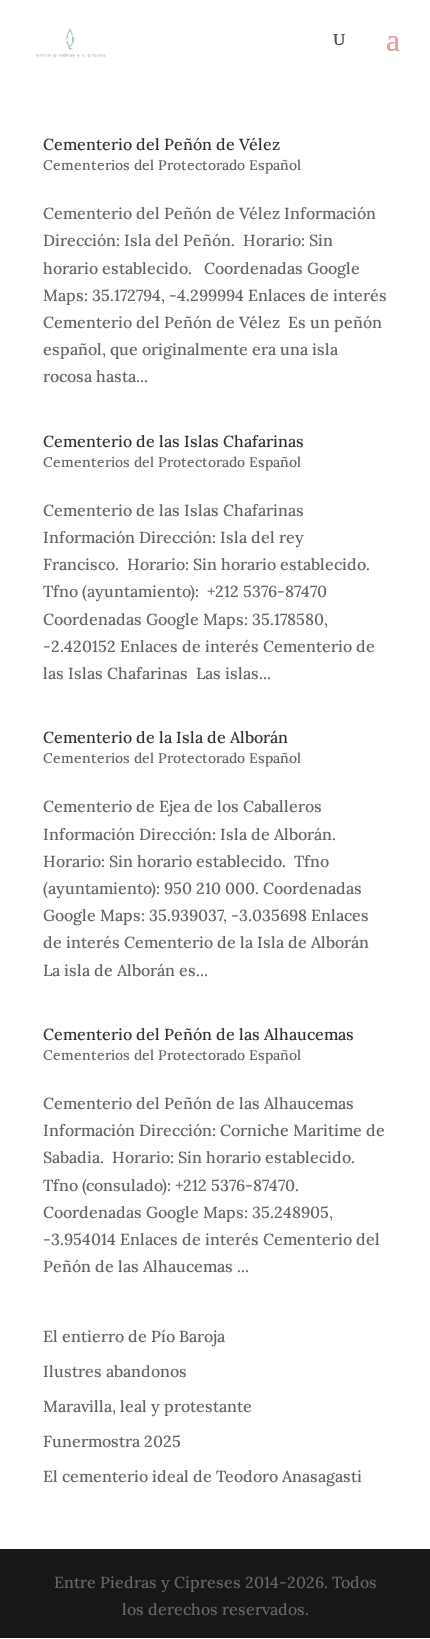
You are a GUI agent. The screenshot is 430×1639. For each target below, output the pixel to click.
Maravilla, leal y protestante (147, 1406)
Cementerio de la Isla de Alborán (165, 737)
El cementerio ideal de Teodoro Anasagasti (202, 1476)
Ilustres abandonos (115, 1371)
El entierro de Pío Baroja (134, 1336)
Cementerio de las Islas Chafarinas (173, 441)
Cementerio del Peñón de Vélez (161, 144)
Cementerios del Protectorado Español (172, 165)
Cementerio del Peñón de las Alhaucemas (198, 1034)
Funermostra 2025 (112, 1441)
